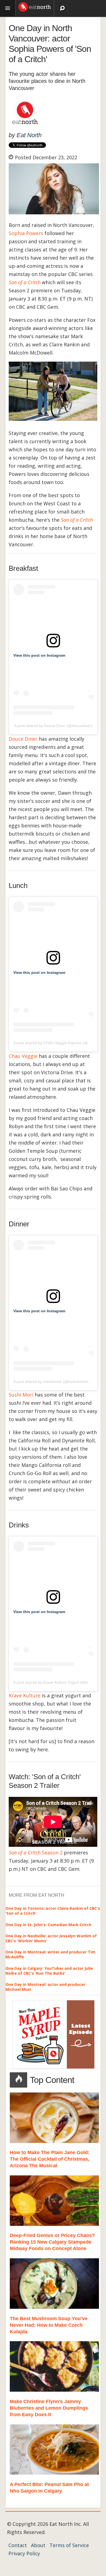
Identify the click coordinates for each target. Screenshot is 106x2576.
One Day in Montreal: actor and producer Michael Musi (45, 1987)
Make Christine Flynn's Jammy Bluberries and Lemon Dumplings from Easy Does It (49, 2408)
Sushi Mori (21, 1395)
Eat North (29, 135)
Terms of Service (69, 2545)
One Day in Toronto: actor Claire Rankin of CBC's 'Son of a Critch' (53, 1911)
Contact (18, 2545)
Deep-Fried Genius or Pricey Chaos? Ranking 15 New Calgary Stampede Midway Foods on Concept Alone (52, 2242)
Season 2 (36, 1853)
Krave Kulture (25, 1695)
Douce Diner (23, 739)
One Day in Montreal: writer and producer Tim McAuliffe (50, 1954)
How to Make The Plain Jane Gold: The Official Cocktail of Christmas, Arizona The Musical (50, 2159)
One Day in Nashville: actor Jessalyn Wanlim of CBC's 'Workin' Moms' (51, 1938)
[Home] (35, 6)
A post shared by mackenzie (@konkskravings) (54, 1382)
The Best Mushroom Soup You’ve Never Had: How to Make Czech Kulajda (49, 2325)
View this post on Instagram (39, 655)
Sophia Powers (26, 233)
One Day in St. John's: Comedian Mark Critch (48, 1925)
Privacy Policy (24, 2553)
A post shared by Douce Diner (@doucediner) (53, 726)
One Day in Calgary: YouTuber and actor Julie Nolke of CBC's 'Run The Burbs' (49, 1971)
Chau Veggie (23, 1056)
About (38, 2545)
